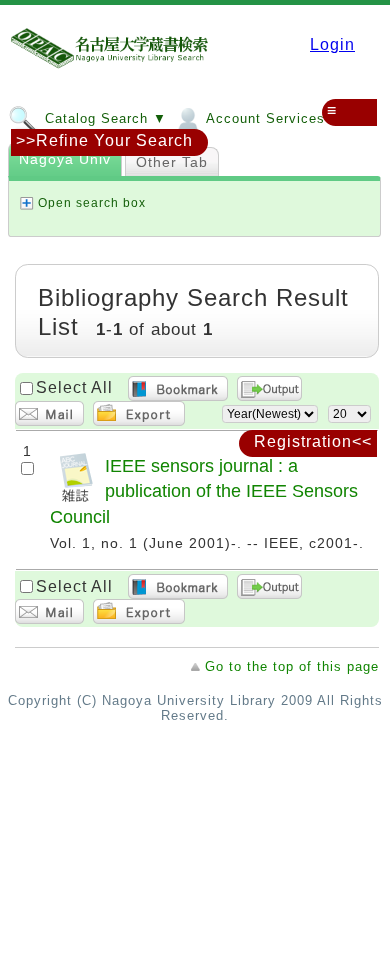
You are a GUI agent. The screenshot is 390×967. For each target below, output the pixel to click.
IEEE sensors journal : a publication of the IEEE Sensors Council (204, 491)
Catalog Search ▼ (103, 118)
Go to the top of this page (292, 666)
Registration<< (313, 441)
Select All (74, 387)
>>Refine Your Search (104, 140)
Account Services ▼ (273, 118)
